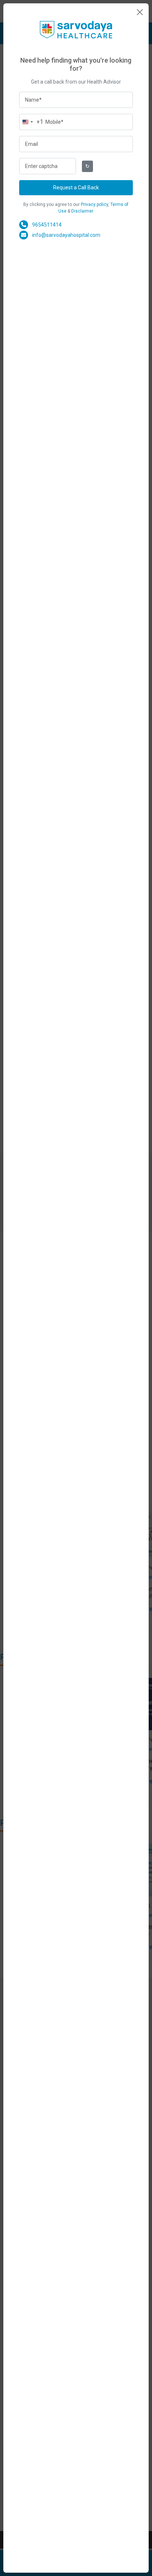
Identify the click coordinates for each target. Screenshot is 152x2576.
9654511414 (47, 225)
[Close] (140, 12)
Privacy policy (94, 204)
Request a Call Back (76, 187)
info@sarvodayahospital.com (66, 235)
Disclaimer (82, 211)
